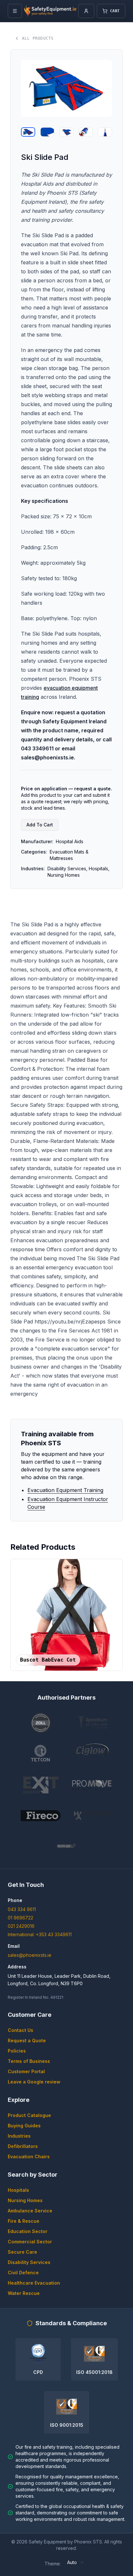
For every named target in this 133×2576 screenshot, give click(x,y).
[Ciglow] (92, 1754)
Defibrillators (23, 2146)
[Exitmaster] (41, 1785)
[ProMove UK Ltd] (92, 1785)
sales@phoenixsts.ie (30, 1955)
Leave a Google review (34, 2082)
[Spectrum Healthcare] (92, 1723)
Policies (17, 2051)
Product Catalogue (29, 2115)
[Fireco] (41, 1816)
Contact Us (20, 2030)
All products (38, 38)
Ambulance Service (30, 2211)
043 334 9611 (22, 1909)
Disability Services (29, 2262)
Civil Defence (23, 2273)
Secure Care (22, 2252)
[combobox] (76, 2562)
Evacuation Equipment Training (65, 1490)
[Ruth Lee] (66, 1847)
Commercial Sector (30, 2242)
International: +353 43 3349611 (40, 1934)
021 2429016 (21, 1926)
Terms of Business (29, 2061)
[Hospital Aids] (92, 1816)
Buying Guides (24, 2126)
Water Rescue (24, 2293)
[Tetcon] (41, 1754)
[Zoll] (41, 1723)
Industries (19, 2136)
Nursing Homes (25, 2200)
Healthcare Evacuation (34, 2283)
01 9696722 (20, 1918)
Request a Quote (27, 2040)
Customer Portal (26, 2071)
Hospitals (18, 2190)
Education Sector (28, 2231)
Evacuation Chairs (29, 2156)
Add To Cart (40, 825)
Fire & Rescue (24, 2221)
